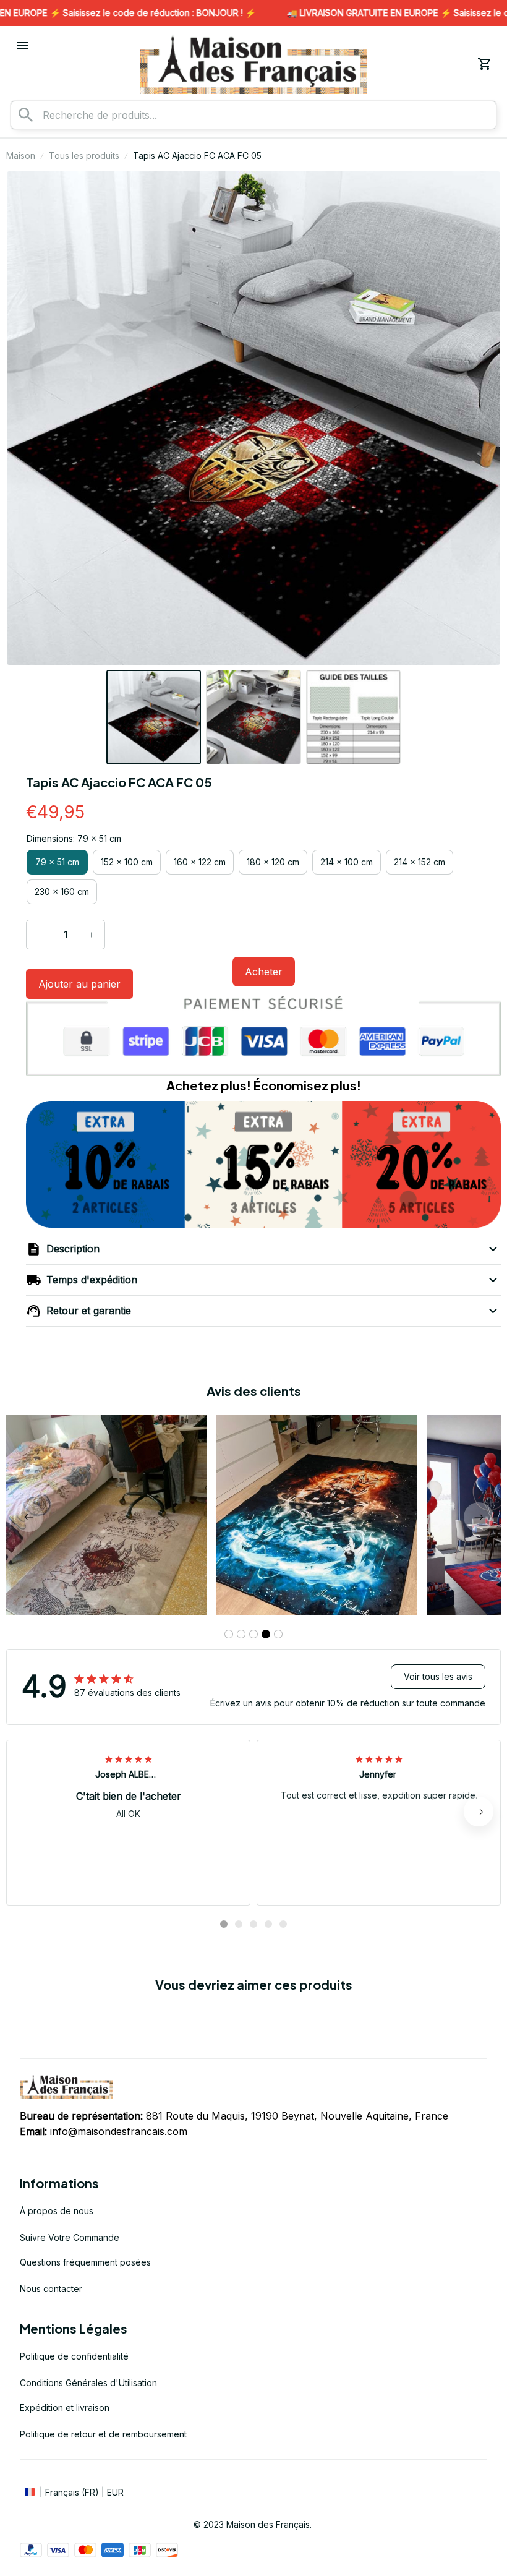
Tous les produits (84, 156)
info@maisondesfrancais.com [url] (119, 2131)
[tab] (229, 1634)
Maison (21, 156)
